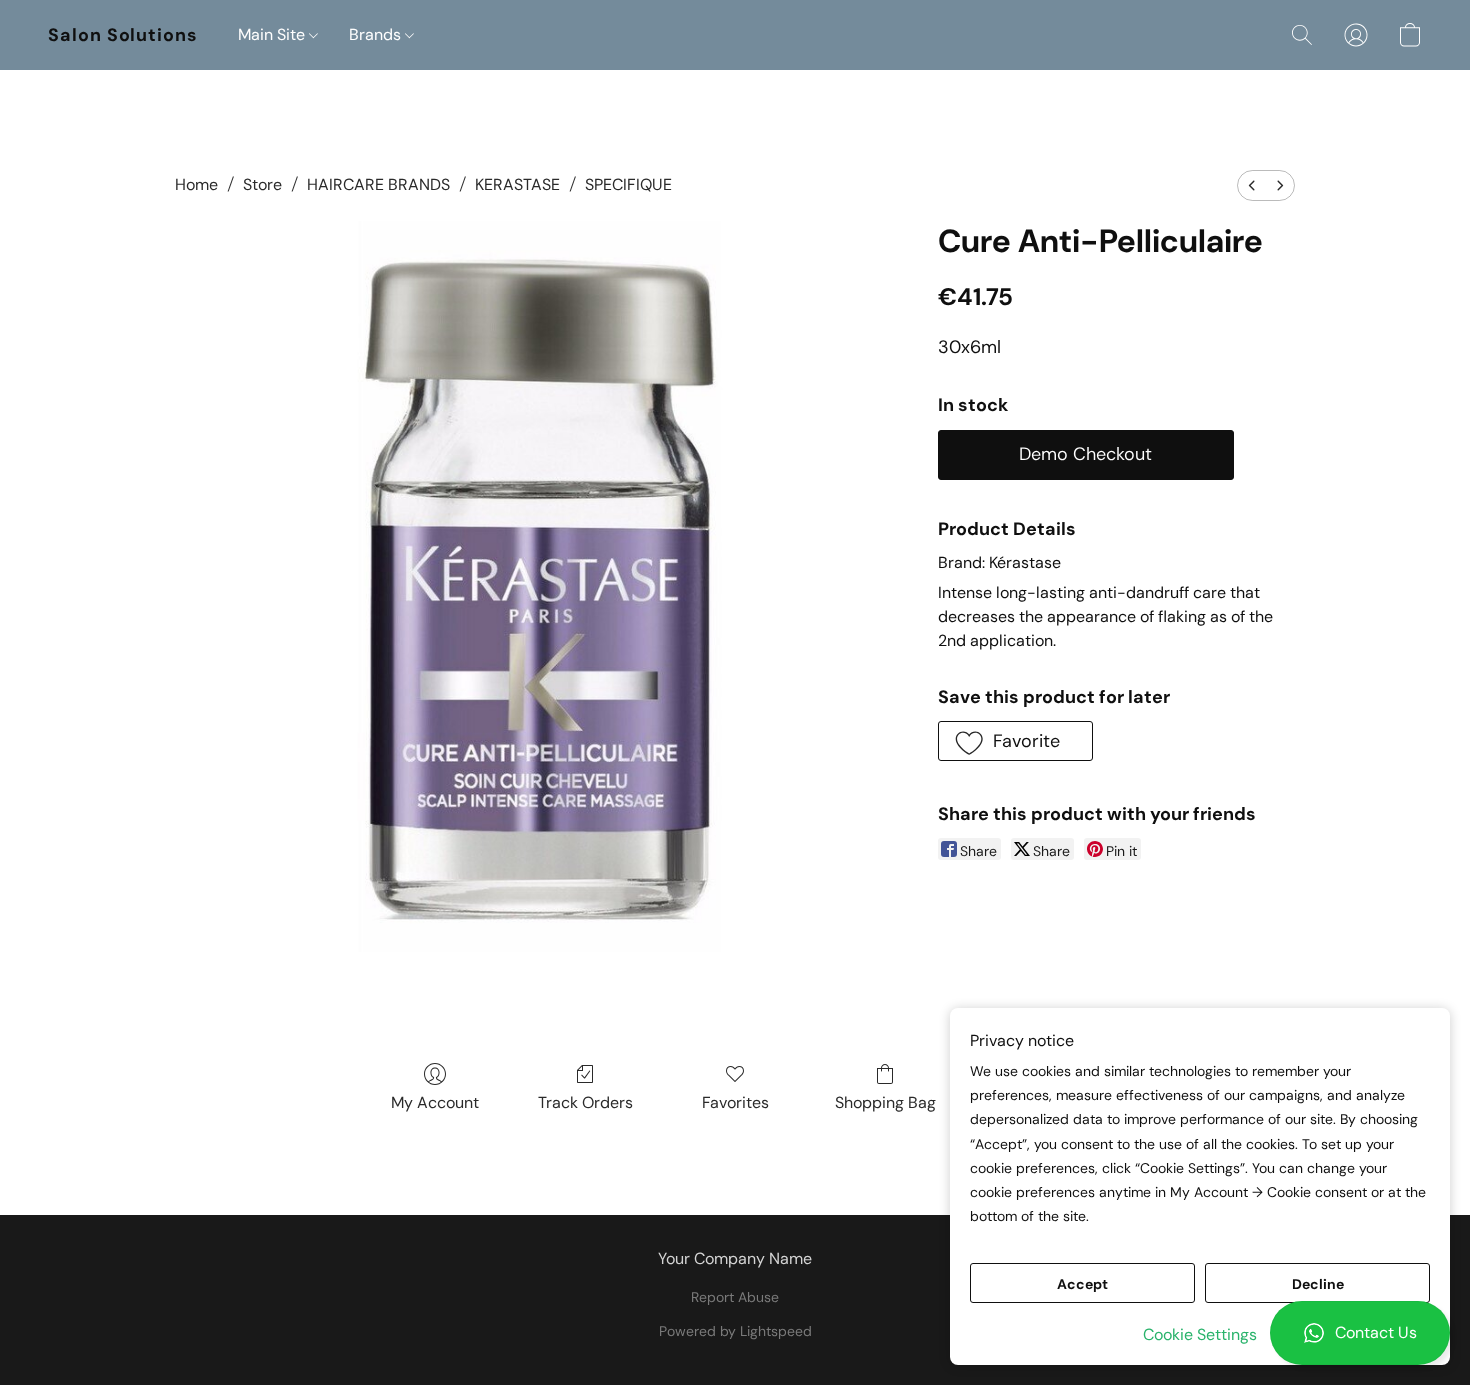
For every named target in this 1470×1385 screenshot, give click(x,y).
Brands (377, 34)
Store (262, 184)
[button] (1360, 1333)
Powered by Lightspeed (735, 1331)
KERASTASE (517, 184)
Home (196, 184)
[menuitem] (1252, 185)
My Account (435, 1102)
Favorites (735, 1102)
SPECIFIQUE (628, 184)
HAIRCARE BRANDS (378, 184)
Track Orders (585, 1102)
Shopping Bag (885, 1102)
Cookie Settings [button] (1200, 1334)
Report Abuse (735, 1297)
